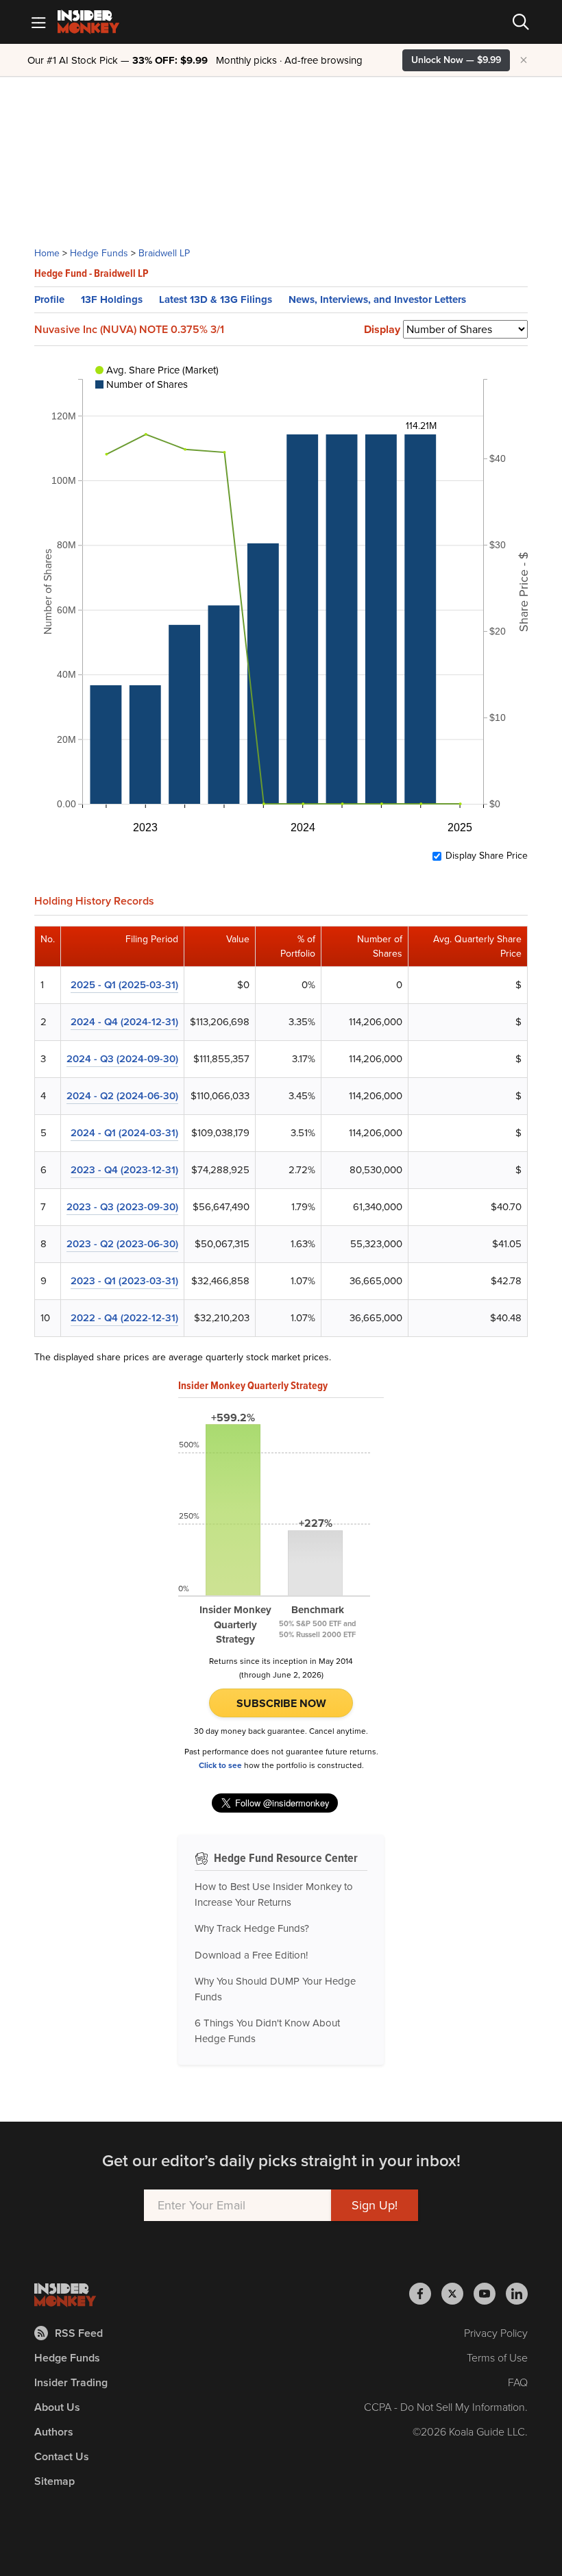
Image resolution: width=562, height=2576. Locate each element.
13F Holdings (112, 299)
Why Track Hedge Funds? (252, 1928)
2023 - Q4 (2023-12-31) (124, 1170)
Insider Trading (71, 2382)
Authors (54, 2432)
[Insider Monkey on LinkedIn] (517, 2294)
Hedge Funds (99, 253)
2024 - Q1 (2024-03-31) (124, 1133)
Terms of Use (497, 2358)
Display (382, 330)
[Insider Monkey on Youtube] (490, 2294)
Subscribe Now (281, 1703)
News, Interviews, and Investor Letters (377, 299)
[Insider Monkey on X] (457, 2294)
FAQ (518, 2382)
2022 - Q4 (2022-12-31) (124, 1318)
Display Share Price (487, 856)
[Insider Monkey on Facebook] (425, 2294)
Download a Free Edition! (251, 1955)
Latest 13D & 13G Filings (216, 299)
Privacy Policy (496, 2333)
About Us (57, 2407)
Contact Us (62, 2456)
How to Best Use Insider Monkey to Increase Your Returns (274, 1894)
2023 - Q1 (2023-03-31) (124, 1281)
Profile (49, 299)
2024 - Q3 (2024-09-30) (122, 1059)
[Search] (521, 22)
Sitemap (54, 2481)
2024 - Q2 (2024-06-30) (122, 1096)
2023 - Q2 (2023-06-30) (122, 1244)
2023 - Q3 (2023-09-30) (122, 1207)
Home (47, 253)
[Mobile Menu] (38, 22)
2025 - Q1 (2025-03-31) (124, 985)
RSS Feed (79, 2333)
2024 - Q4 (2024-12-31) (124, 1022)
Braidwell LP (164, 253)
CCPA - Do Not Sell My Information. (446, 2407)
